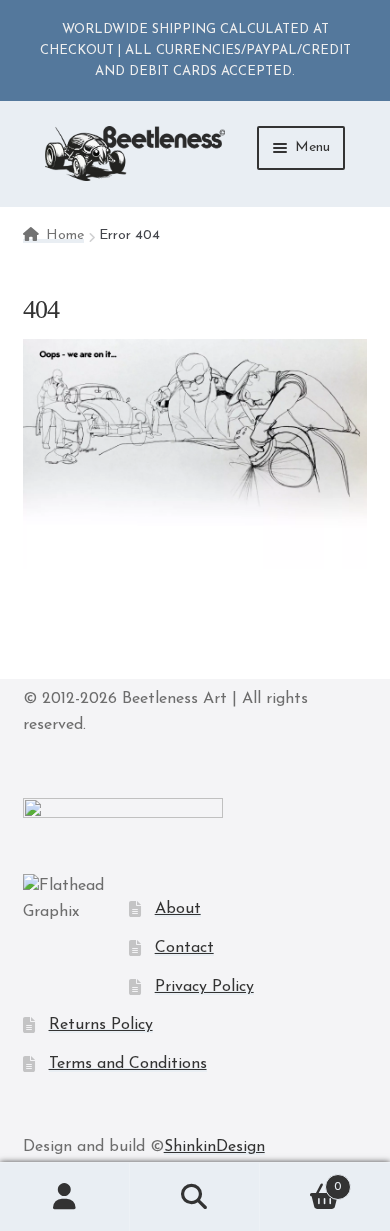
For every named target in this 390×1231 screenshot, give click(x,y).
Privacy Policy (204, 987)
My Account (65, 1197)
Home (65, 235)
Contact (184, 948)
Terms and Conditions (128, 1064)
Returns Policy (101, 1025)
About (178, 909)
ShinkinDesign (214, 1147)
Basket (300, 1180)
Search (195, 1197)
